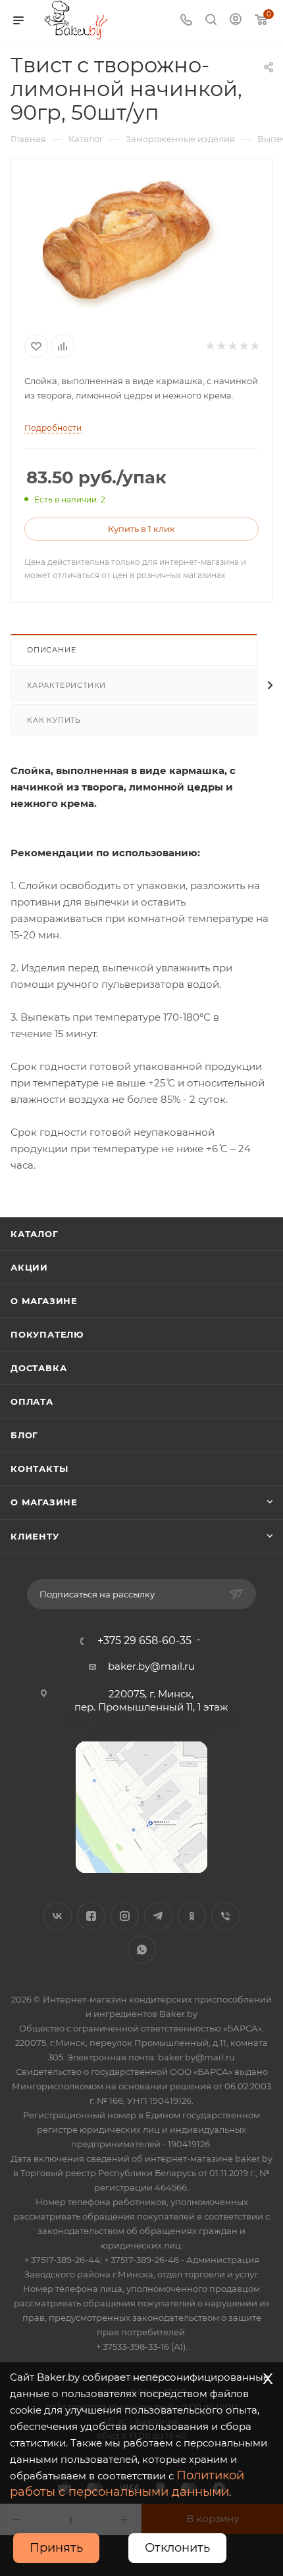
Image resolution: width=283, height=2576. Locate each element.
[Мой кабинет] (236, 21)
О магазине (44, 1301)
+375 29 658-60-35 (144, 1641)
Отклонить (177, 2548)
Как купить (54, 720)
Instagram (125, 1916)
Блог (24, 1435)
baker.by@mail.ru (151, 1666)
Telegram (158, 1916)
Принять (56, 2548)
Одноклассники (192, 1916)
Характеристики (66, 685)
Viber (225, 1916)
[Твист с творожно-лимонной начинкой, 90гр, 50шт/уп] (141, 242)
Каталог (35, 1234)
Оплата (32, 1401)
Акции (29, 1267)
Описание (51, 650)
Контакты (39, 1469)
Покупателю (47, 1334)
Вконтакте (58, 1916)
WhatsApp (142, 1950)
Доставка (39, 1368)
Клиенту (35, 1536)
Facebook (91, 1916)
